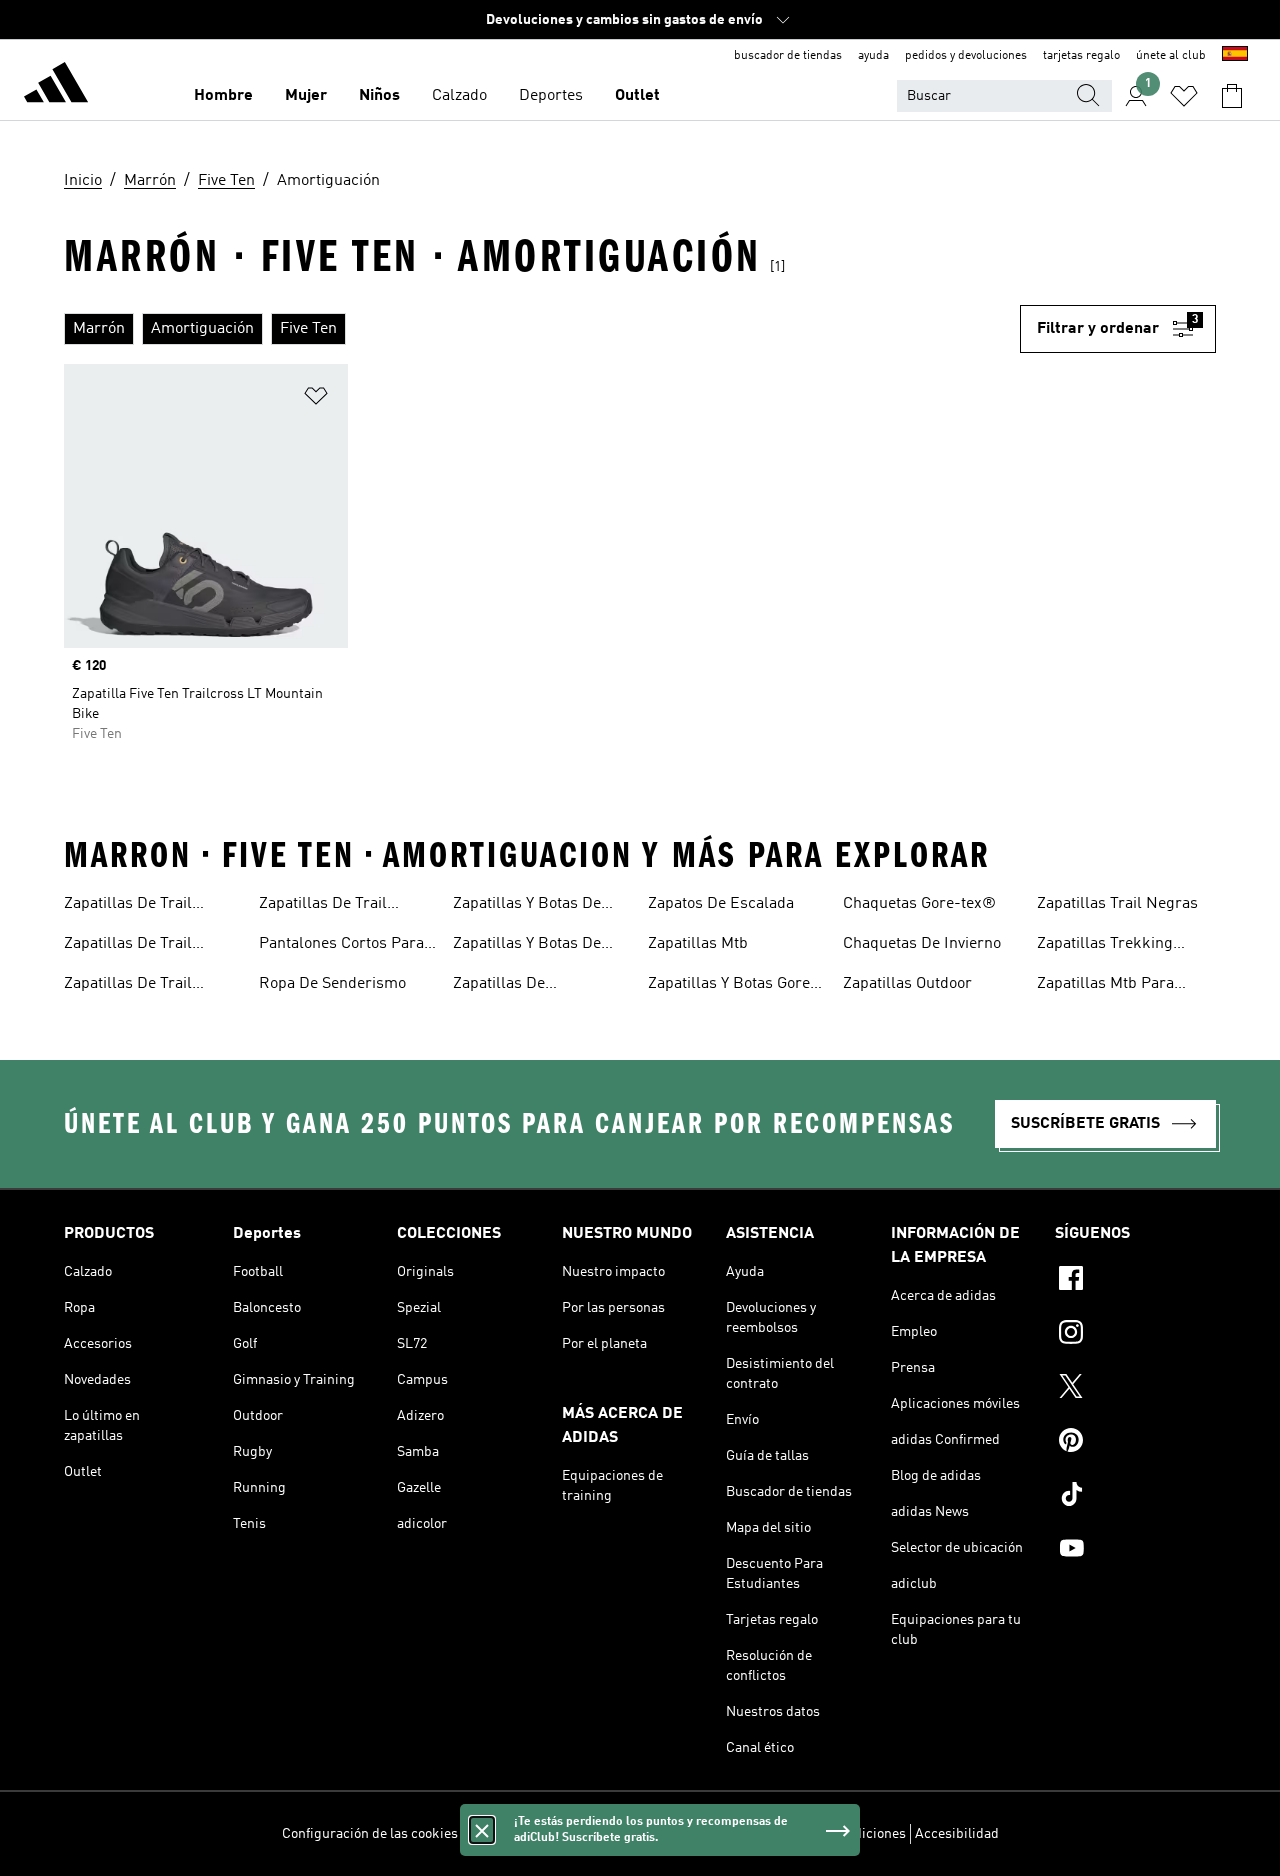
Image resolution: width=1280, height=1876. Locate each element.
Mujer (306, 96)
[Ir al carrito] (1232, 96)
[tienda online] (56, 86)
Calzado (459, 96)
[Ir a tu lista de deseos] (1184, 96)
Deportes (551, 96)
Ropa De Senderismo (332, 984)
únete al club (1171, 56)
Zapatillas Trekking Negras (1105, 946)
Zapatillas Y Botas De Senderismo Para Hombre (527, 946)
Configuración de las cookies (370, 1834)
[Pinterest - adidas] (1135, 1443)
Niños (379, 96)
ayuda (873, 56)
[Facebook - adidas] (1135, 1281)
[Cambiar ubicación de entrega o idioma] (1235, 56)
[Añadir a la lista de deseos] (316, 399)
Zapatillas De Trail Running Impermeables (147, 946)
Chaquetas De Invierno (922, 944)
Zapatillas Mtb (698, 944)
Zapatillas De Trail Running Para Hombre (143, 986)
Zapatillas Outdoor (907, 984)
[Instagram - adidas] (1135, 1335)
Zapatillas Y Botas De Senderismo (527, 906)
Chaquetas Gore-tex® (919, 904)
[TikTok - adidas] (1135, 1497)
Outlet (637, 96)
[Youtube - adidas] (1135, 1551)
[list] (542, 329)
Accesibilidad (957, 1834)
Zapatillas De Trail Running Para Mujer (330, 906)
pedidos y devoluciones (966, 56)
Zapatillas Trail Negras (1117, 904)
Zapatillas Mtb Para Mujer (1105, 986)
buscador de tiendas (788, 56)
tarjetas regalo (1081, 56)
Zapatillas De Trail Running (128, 906)
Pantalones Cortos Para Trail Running (341, 946)
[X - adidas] (1135, 1389)
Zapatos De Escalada (721, 904)
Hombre (223, 96)
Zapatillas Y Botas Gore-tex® (732, 986)
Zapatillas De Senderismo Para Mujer (536, 986)
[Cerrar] (482, 1830)
